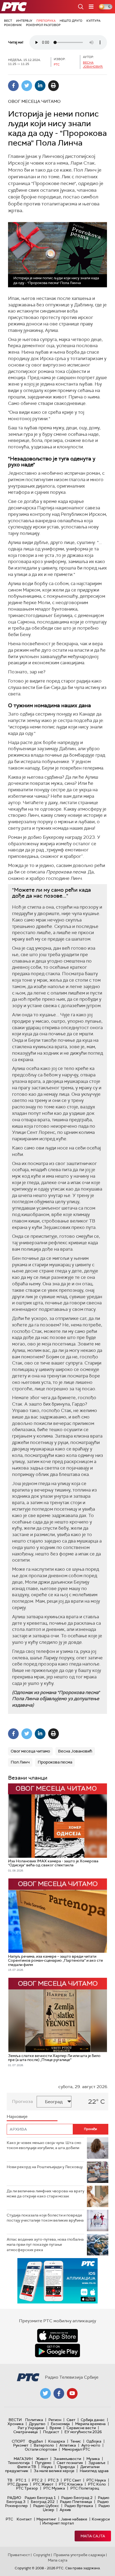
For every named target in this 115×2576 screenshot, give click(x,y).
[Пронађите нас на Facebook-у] (59, 2393)
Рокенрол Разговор (43, 25)
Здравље (97, 2463)
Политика (34, 2420)
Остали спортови (41, 2449)
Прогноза (22, 2101)
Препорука (46, 21)
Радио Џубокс (46, 2506)
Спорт (18, 2441)
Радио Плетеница (76, 2502)
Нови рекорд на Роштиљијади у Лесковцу (45, 2167)
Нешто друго (71, 21)
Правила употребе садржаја (79, 2555)
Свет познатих (70, 2463)
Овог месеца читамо (30, 1751)
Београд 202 (43, 2502)
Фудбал (36, 2441)
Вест (8, 21)
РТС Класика (71, 2484)
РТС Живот (43, 2484)
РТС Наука (96, 2480)
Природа (66, 2467)
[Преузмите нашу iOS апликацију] (57, 2336)
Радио (14, 2498)
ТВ (10, 2480)
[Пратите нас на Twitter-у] (45, 2393)
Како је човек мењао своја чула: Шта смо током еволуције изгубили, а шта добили (44, 2145)
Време (55, 2428)
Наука (47, 2467)
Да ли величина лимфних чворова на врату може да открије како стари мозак (45, 2194)
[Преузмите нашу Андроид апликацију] (57, 2350)
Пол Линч (20, 1762)
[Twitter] (27, 86)
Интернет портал (58, 2523)
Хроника (16, 2424)
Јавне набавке (74, 2519)
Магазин (23, 2459)
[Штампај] (53, 86)
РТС (9, 2519)
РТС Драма (18, 2484)
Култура (93, 21)
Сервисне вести (81, 2428)
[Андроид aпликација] (57, 2281)
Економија (60, 2424)
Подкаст (51, 2432)
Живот (42, 2459)
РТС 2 (37, 2480)
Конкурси (101, 2519)
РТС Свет (72, 2480)
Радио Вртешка (79, 2506)
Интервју (24, 21)
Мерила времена (90, 2424)
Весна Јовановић (93, 65)
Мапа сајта (93, 2536)
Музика (93, 2459)
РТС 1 (21, 2480)
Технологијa (19, 2463)
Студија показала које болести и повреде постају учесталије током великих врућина (45, 2218)
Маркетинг (46, 2519)
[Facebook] (13, 86)
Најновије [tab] (17, 2116)
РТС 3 (53, 2480)
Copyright (42, 2555)
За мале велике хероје (54, 2471)
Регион (55, 2420)
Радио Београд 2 (77, 2498)
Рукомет (21, 2445)
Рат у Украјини (31, 2428)
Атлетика (68, 2445)
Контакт (24, 2519)
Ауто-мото (91, 2445)
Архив (65, 2510)
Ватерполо (44, 2445)
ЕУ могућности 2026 (83, 2432)
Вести (15, 2420)
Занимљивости (67, 2459)
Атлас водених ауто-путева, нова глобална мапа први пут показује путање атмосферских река (45, 2245)
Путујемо (43, 2463)
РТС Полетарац (85, 2488)
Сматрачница (26, 2432)
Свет (71, 2420)
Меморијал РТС (76, 2449)
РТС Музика (54, 2488)
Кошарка (57, 2441)
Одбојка (94, 2441)
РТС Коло (97, 2484)
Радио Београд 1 (40, 2498)
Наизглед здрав (94, 2471)
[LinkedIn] (40, 86)
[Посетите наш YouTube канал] (72, 2393)
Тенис (76, 2441)
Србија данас (93, 2420)
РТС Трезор (27, 2488)
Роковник (13, 25)
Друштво (37, 2424)
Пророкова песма (55, 1762)
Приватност (19, 2555)
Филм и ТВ (27, 2467)
